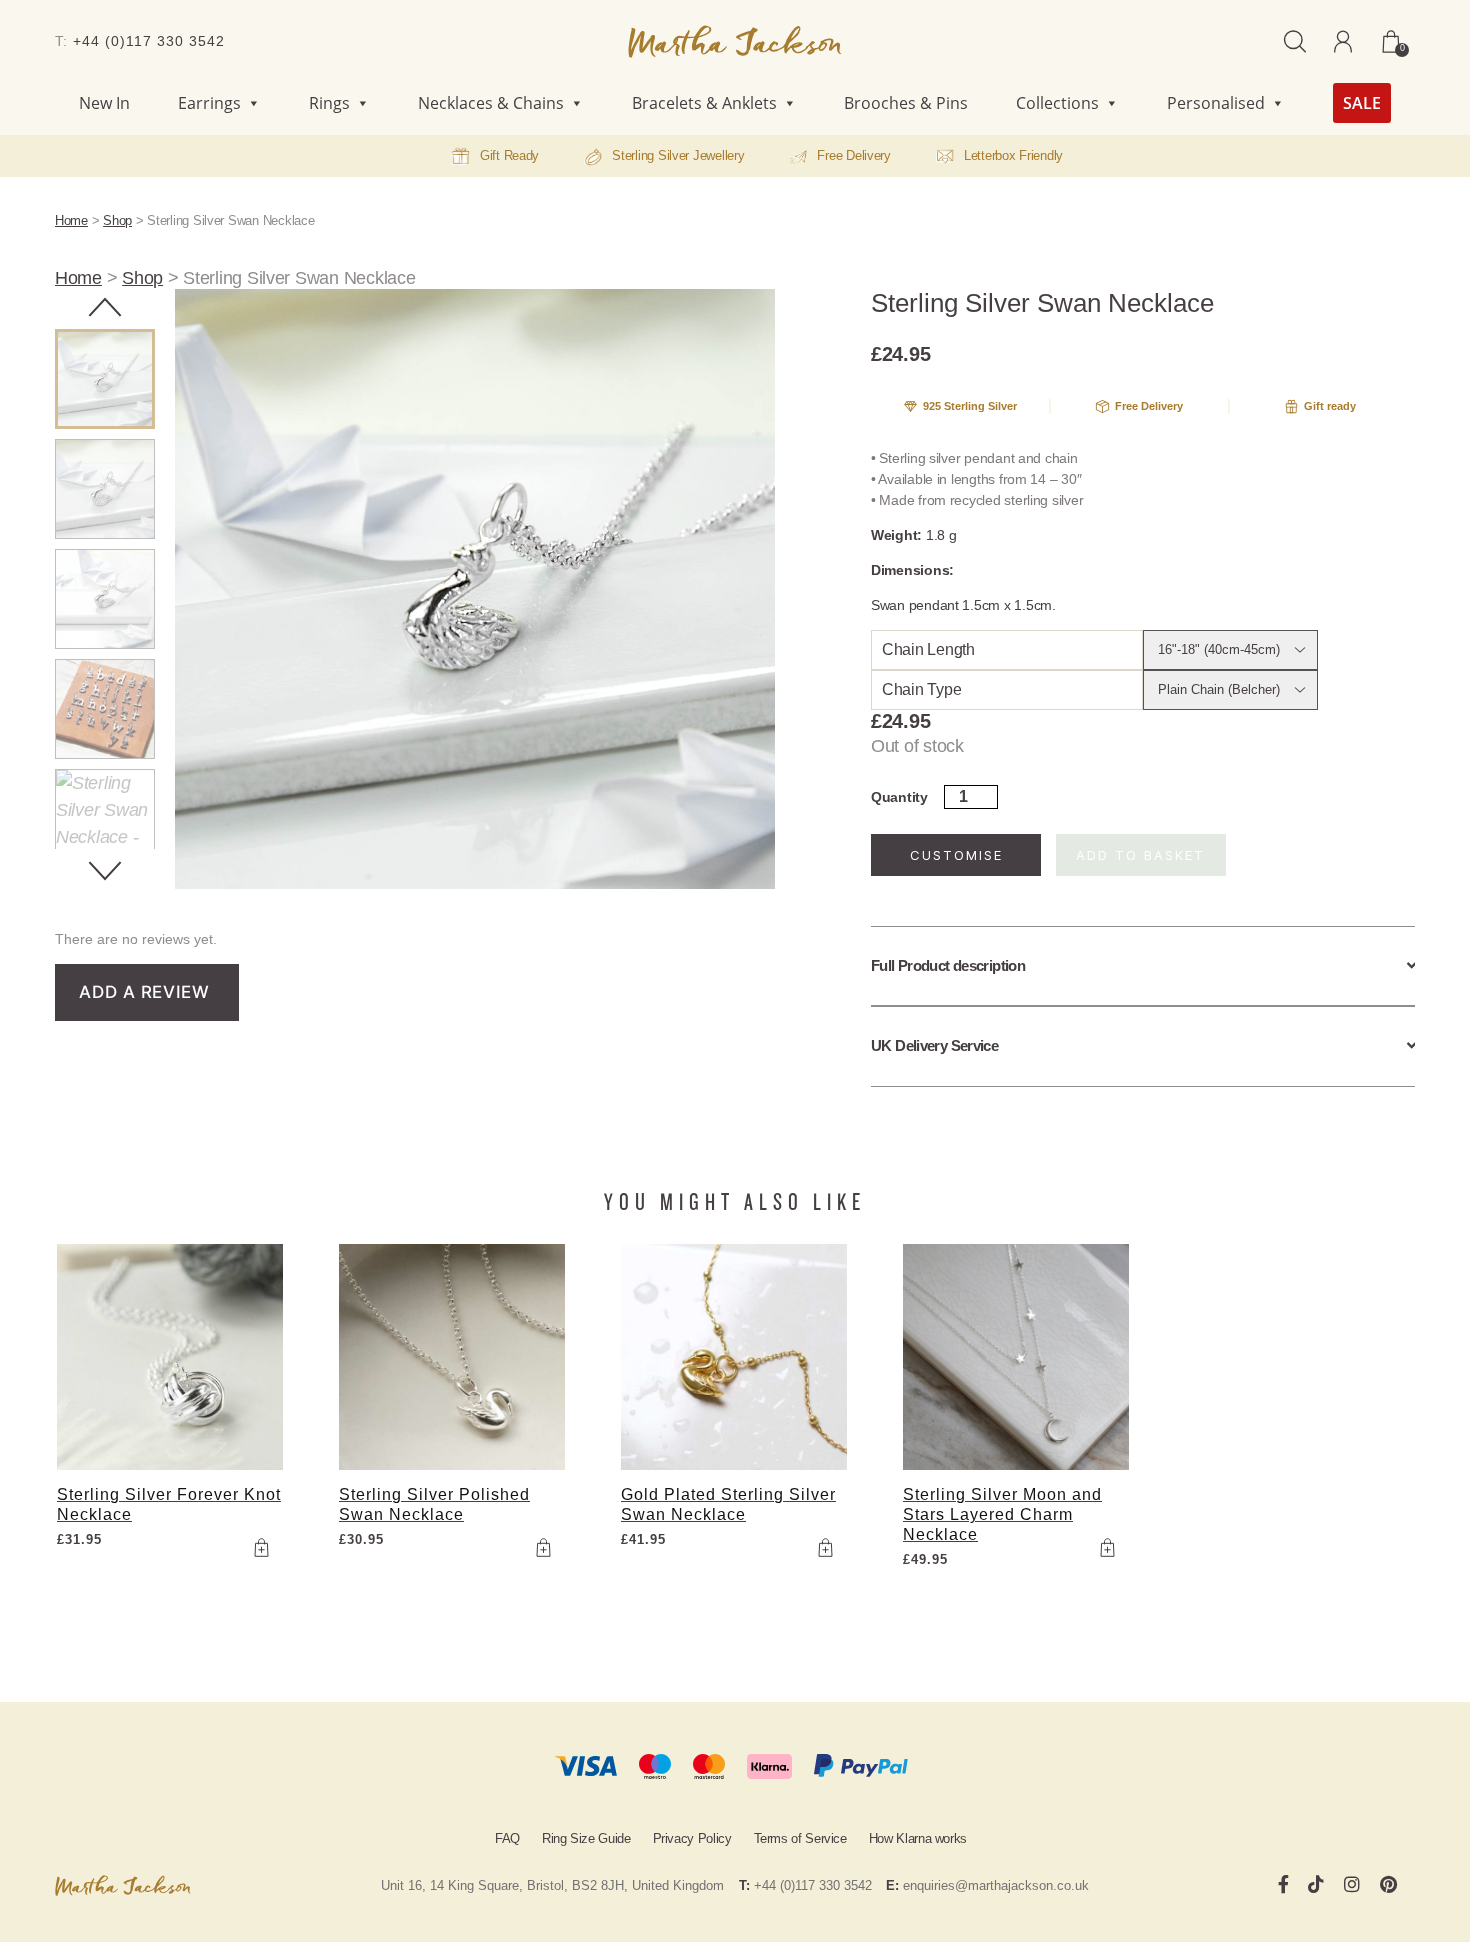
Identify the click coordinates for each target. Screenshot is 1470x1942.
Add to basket (1140, 855)
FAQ (507, 1838)
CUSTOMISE (956, 855)
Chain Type (921, 689)
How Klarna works (918, 1838)
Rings (329, 103)
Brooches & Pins (906, 103)
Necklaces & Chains (491, 103)
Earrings (209, 103)
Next (105, 871)
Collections (1057, 103)
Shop (117, 220)
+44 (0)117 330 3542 (149, 41)
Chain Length (928, 649)
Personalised (1216, 103)
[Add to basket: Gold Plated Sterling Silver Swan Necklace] (825, 1547)
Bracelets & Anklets (704, 103)
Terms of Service (800, 1838)
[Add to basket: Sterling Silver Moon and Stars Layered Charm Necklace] (1107, 1547)
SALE (1362, 103)
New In (104, 103)
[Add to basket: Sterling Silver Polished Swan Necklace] (543, 1547)
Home (71, 220)
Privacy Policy (692, 1838)
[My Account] (1343, 41)
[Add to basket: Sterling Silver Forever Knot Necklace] (261, 1547)
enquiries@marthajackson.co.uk (996, 1885)
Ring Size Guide (586, 1838)
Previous (105, 307)
